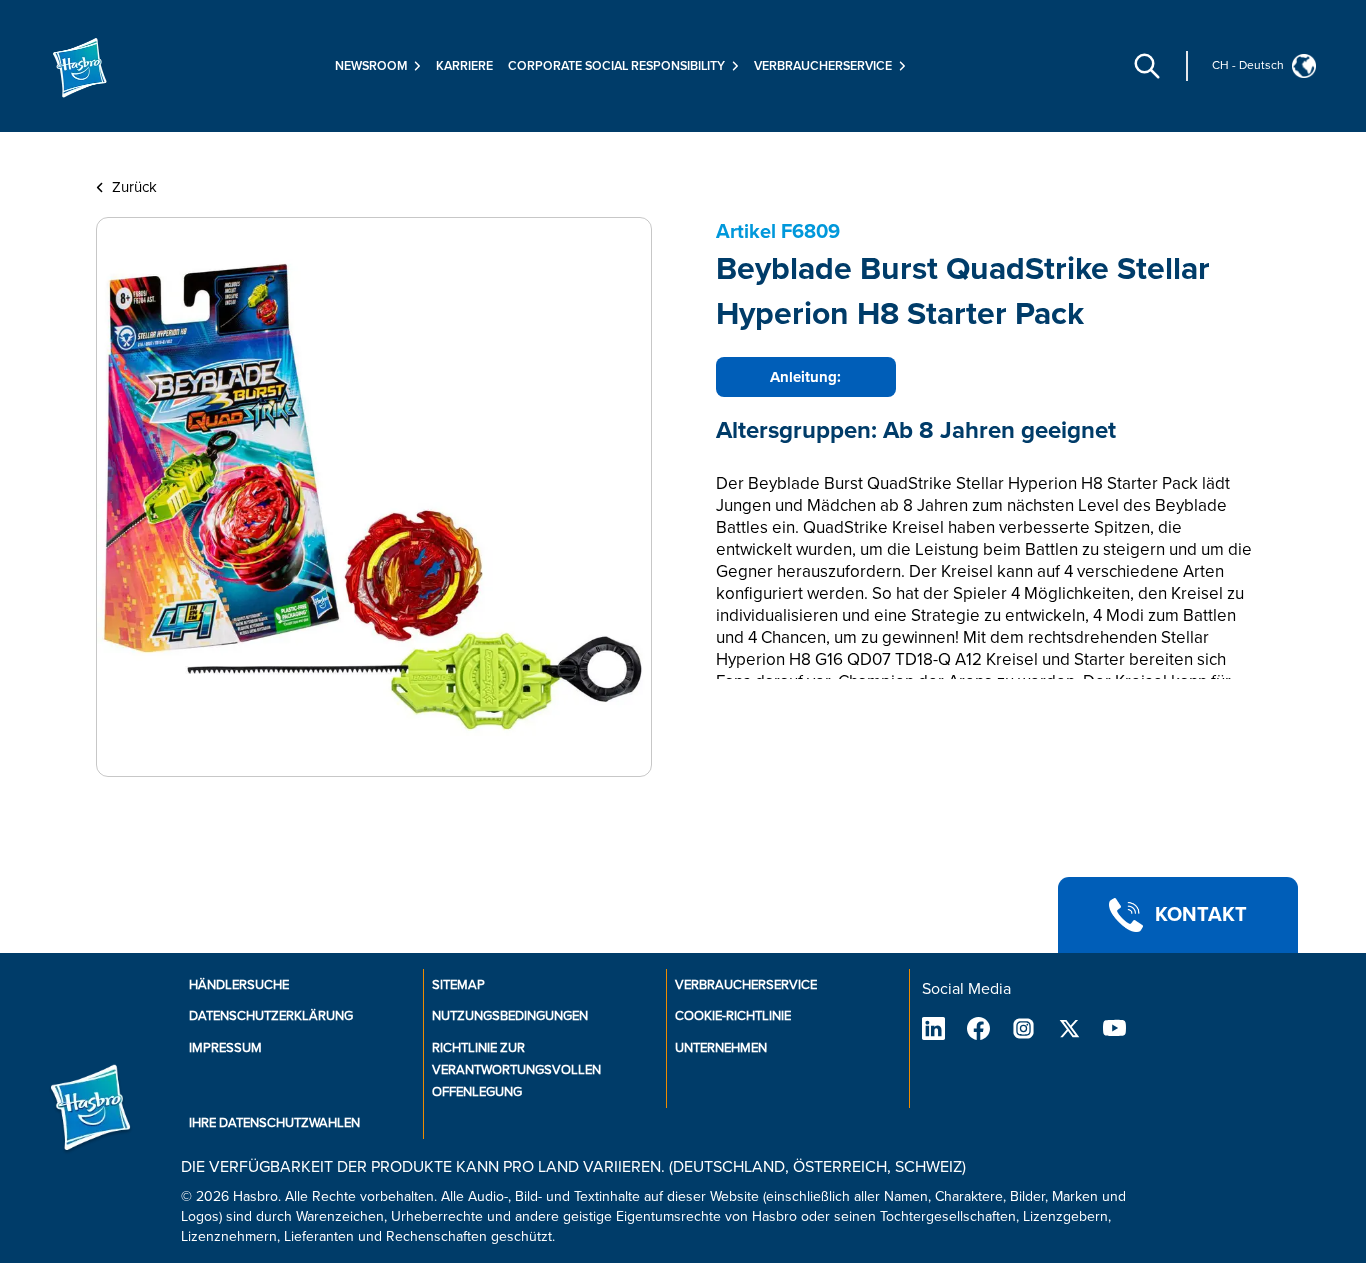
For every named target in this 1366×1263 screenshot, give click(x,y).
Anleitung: (805, 377)
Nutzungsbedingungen (510, 1016)
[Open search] (1147, 66)
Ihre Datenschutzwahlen (274, 1123)
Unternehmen (721, 1048)
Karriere (464, 66)
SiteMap (458, 985)
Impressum (225, 1048)
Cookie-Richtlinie (733, 1016)
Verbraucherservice (746, 985)
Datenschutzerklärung (271, 1016)
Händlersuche (239, 985)
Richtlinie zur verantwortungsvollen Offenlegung (516, 1070)
